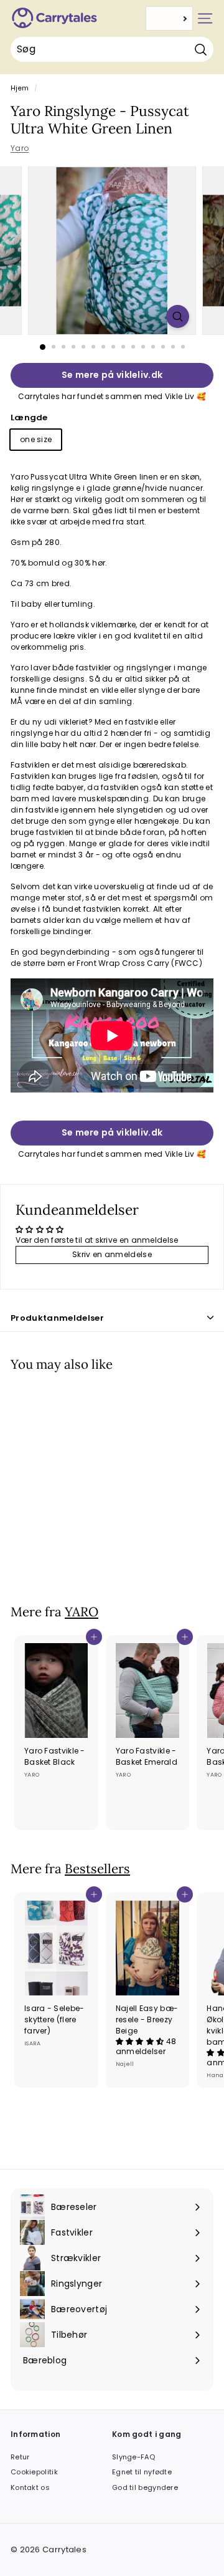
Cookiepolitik (34, 2472)
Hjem (20, 88)
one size (36, 439)
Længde (29, 417)
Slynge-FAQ (133, 2457)
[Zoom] (178, 316)
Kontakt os (30, 2487)
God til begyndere (145, 2487)
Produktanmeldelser (57, 1318)
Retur (20, 2457)
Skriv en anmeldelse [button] (112, 1254)
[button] (141, 2041)
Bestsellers (97, 1869)
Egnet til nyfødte (142, 2472)
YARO (82, 1612)
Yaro (20, 148)
